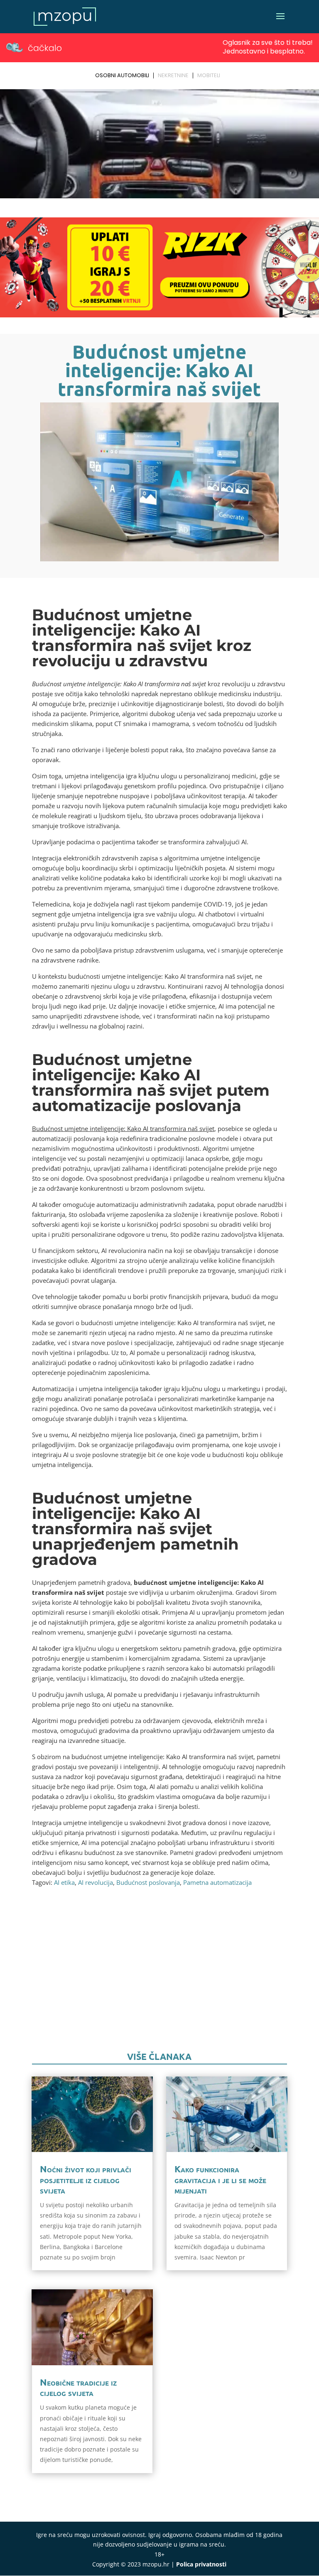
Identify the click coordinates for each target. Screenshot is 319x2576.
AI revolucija (96, 1882)
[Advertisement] (159, 1979)
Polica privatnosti (201, 2564)
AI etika (64, 1882)
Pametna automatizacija (217, 1882)
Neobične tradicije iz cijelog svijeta (78, 2387)
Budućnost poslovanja (148, 1882)
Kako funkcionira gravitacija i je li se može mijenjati (220, 2179)
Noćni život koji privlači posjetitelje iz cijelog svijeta (86, 2179)
